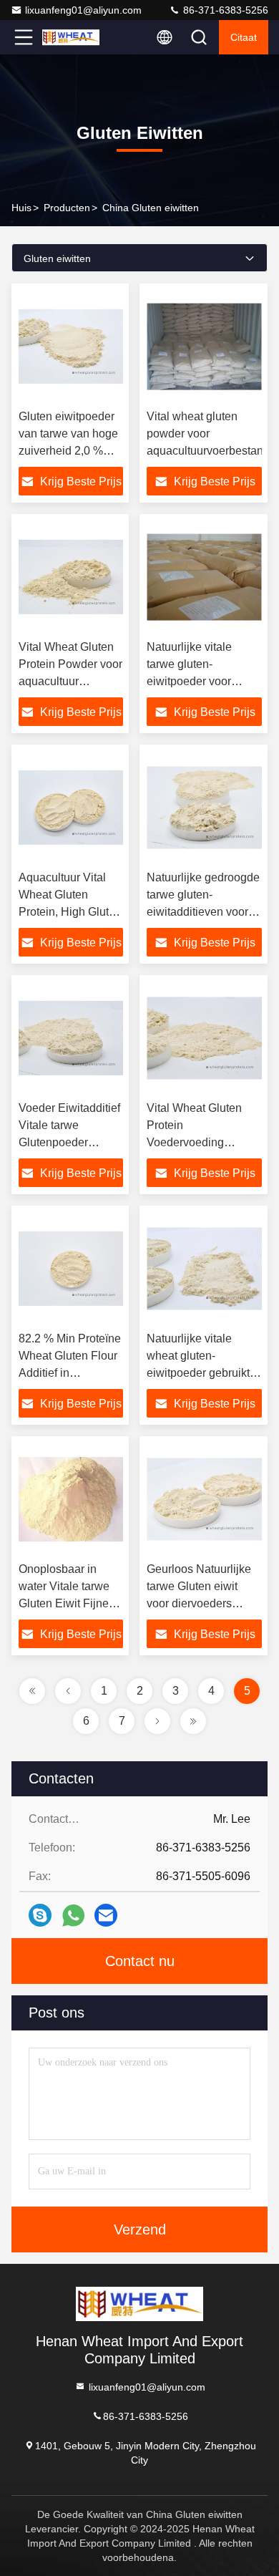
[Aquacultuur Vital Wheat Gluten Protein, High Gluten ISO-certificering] (71, 808)
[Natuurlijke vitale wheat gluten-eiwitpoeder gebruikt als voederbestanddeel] (204, 1269)
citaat (244, 37)
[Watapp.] (73, 1916)
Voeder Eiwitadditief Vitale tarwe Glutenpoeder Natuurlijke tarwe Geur (69, 1142)
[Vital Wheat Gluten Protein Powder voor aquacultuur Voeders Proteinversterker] (71, 577)
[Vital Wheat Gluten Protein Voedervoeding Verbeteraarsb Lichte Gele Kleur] (204, 1038)
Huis (21, 208)
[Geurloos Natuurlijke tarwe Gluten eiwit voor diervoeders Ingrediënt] (204, 1499)
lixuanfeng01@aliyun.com (83, 10)
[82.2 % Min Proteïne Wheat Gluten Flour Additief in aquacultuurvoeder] (71, 1269)
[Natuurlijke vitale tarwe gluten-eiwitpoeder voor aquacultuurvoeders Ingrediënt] (204, 577)
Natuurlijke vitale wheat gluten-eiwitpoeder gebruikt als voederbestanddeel (198, 1373)
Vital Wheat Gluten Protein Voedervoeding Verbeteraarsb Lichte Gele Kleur (199, 1142)
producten (67, 208)
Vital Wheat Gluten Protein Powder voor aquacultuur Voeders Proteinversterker (70, 681)
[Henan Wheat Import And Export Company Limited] (71, 37)
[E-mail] (106, 1915)
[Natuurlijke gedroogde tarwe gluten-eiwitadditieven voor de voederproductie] (204, 808)
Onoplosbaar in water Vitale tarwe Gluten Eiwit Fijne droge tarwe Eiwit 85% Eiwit (64, 1603)
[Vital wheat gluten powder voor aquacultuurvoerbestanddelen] (204, 347)
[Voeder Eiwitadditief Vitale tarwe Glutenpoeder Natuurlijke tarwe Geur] (71, 1038)
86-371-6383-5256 (224, 10)
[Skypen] (40, 1915)
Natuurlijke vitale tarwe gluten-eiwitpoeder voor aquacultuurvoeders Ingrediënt (197, 681)
